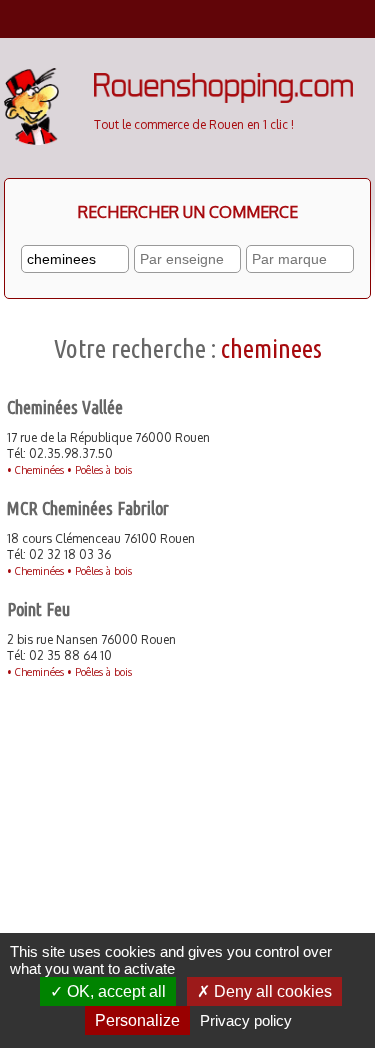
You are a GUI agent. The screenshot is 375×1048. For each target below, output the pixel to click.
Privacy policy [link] (246, 1020)
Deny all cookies (271, 991)
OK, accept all (114, 991)
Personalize (137, 1020)
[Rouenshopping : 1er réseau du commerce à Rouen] (223, 98)
